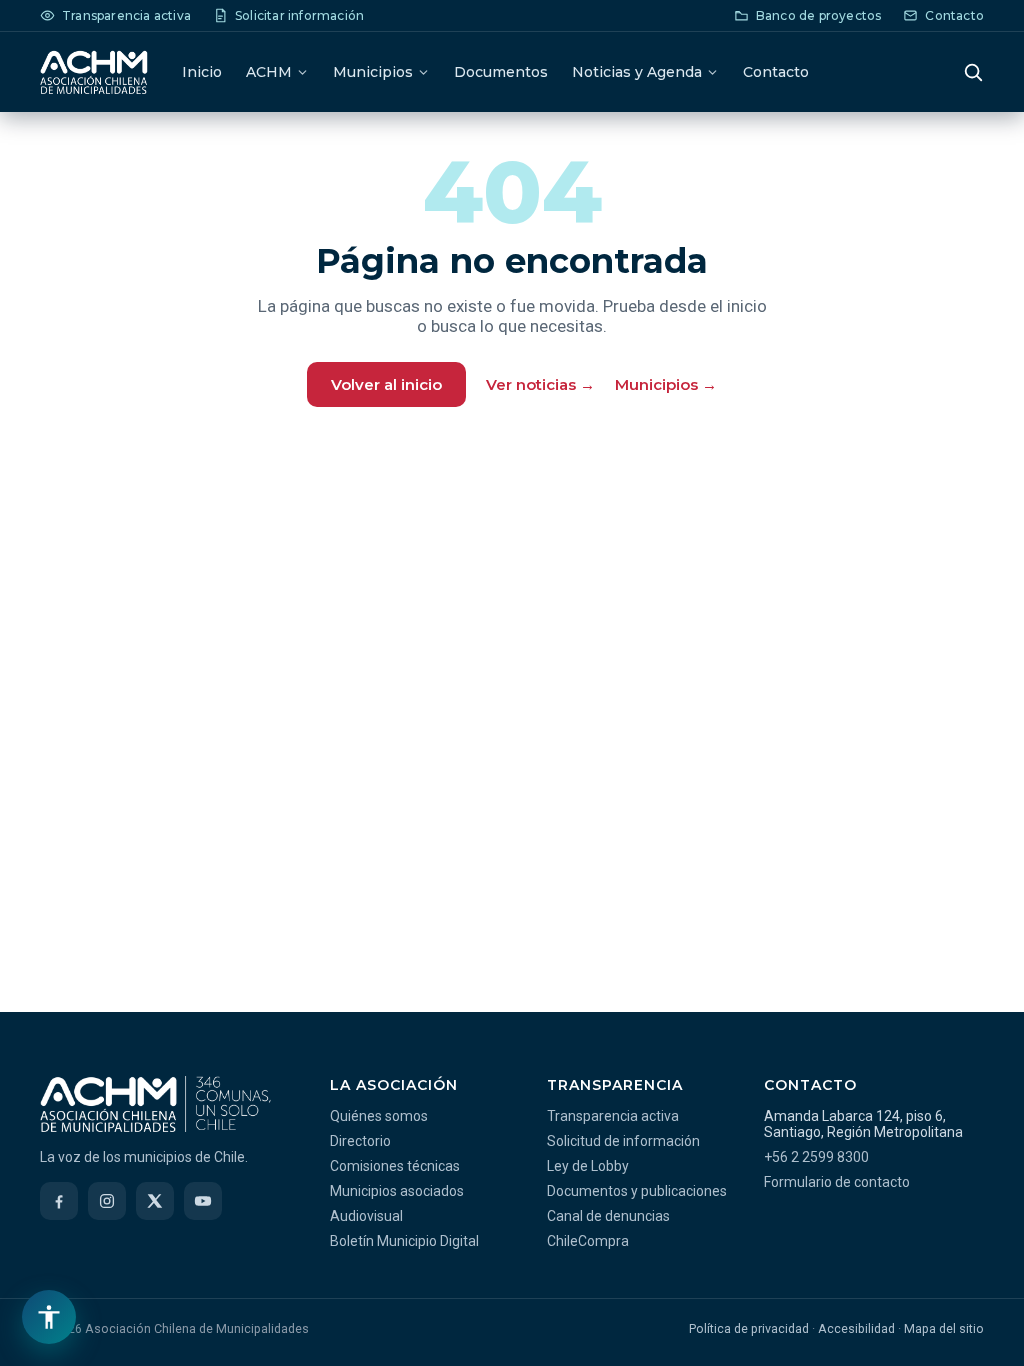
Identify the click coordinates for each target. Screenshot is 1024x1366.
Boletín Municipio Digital (404, 1241)
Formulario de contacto (837, 1182)
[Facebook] (59, 1201)
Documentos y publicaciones (637, 1191)
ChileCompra (588, 1241)
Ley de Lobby (588, 1166)
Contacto (776, 72)
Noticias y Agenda (637, 72)
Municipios (373, 72)
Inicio (202, 72)
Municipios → (666, 384)
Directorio (360, 1141)
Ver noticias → (540, 384)
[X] (155, 1201)
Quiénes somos (379, 1116)
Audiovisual (366, 1216)
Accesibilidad (856, 1328)
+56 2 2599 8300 (816, 1157)
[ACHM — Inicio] (94, 72)
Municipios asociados (397, 1191)
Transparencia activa (613, 1116)
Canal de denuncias (608, 1216)
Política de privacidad (749, 1328)
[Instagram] (107, 1201)
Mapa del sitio (944, 1328)
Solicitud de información (623, 1141)
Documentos (501, 72)
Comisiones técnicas (395, 1166)
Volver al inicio (386, 384)
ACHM (269, 72)
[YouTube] (203, 1201)
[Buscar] (973, 72)
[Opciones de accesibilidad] (49, 1317)
